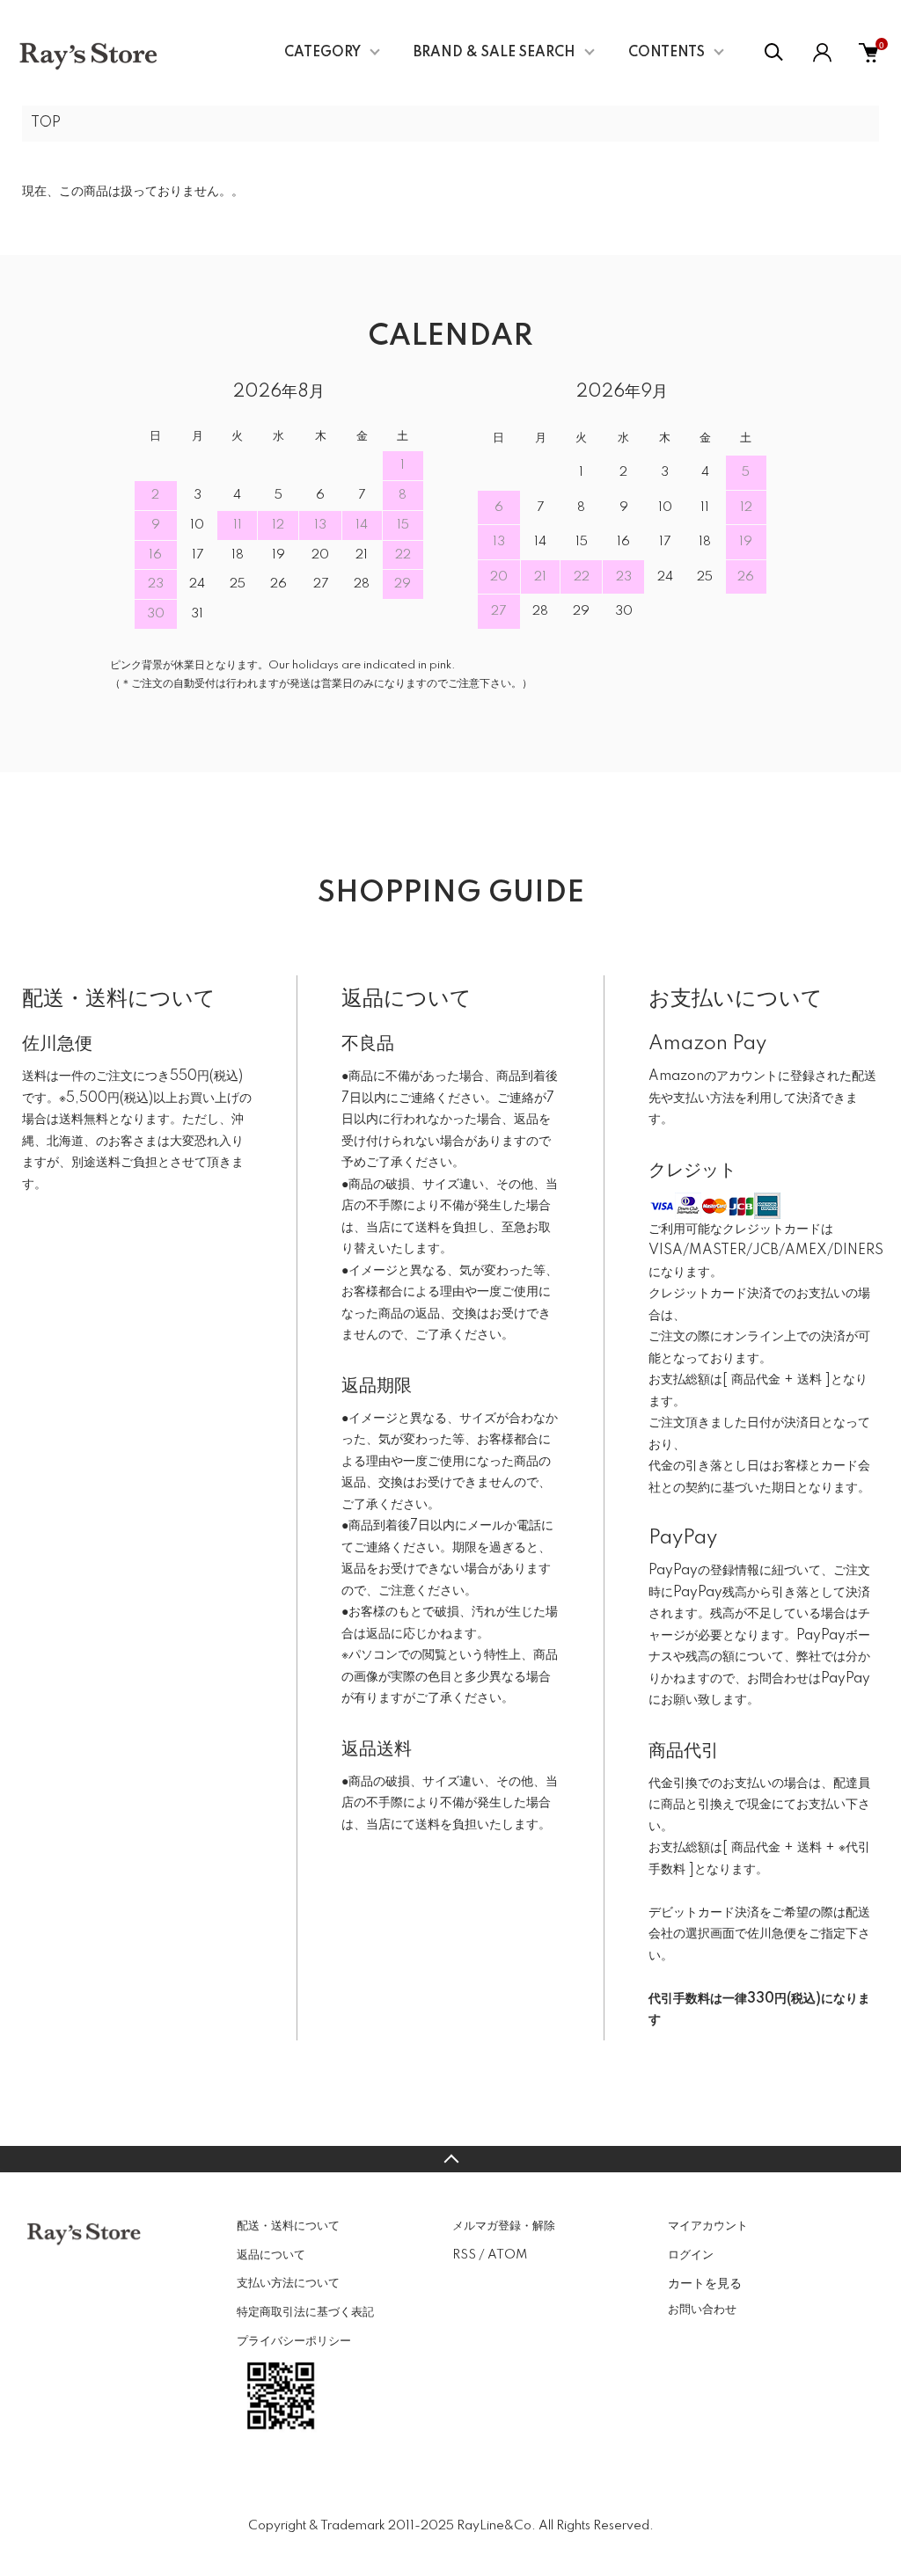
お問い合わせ (702, 2310)
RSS (464, 2255)
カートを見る (705, 2282)
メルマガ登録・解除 (504, 2226)
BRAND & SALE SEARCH (494, 53)
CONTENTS (667, 53)
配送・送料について (288, 2226)
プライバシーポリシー (294, 2341)
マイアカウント (708, 2226)
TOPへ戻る (450, 2159)
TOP (46, 123)
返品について (271, 2255)
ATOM (507, 2255)
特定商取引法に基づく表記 (305, 2312)
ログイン (691, 2255)
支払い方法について (288, 2283)
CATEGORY (322, 53)
